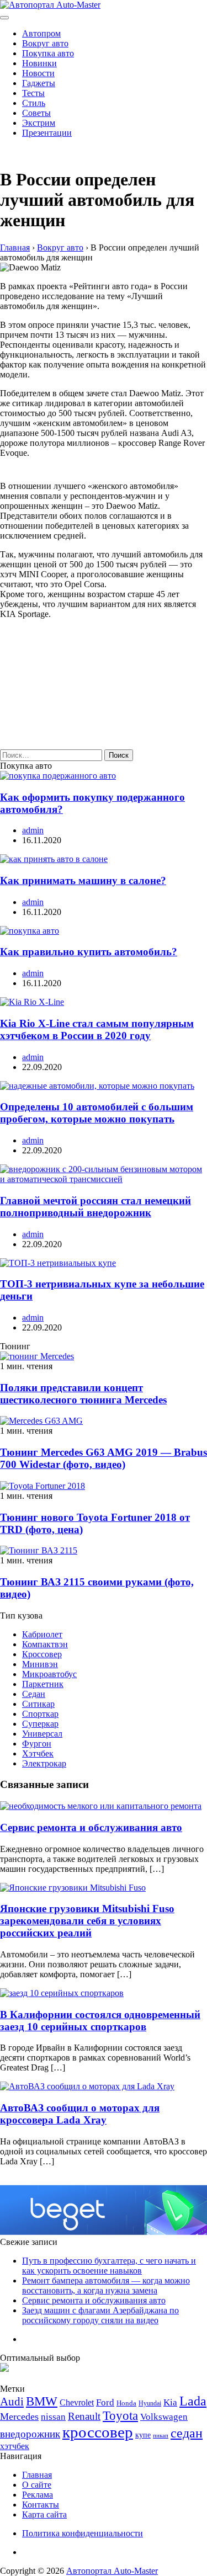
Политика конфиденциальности (83, 2533)
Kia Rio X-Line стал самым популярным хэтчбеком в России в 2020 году (97, 1029)
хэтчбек (15, 2446)
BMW (42, 2401)
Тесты (33, 93)
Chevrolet (77, 2402)
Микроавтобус (49, 1674)
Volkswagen (164, 2417)
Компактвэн (45, 1644)
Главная (37, 2475)
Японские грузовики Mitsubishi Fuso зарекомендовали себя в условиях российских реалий (87, 1921)
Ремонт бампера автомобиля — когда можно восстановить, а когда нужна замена (106, 2285)
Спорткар (40, 1714)
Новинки (39, 63)
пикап (161, 2436)
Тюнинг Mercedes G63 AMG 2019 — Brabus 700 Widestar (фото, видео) (104, 1458)
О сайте (37, 2485)
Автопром (41, 33)
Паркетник (43, 1684)
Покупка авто (48, 53)
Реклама (38, 2495)
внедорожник (30, 2434)
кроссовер (98, 2432)
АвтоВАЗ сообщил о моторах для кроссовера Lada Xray (80, 2114)
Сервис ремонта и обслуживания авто (91, 1827)
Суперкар (40, 1724)
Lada (193, 2401)
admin (33, 830)
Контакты (41, 2505)
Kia (170, 2402)
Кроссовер (42, 1654)
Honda (126, 2403)
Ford (105, 2402)
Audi (12, 2402)
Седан (34, 1694)
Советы (36, 113)
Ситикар (38, 1704)
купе (143, 2435)
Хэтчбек (38, 1753)
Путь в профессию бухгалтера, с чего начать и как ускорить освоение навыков (109, 2266)
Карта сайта (44, 2514)
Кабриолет (42, 1634)
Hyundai (150, 2403)
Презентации (47, 133)
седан (187, 2433)
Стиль (34, 103)
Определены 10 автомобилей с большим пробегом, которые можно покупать (97, 1113)
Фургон (37, 1744)
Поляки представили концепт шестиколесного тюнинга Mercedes (83, 1394)
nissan (53, 2417)
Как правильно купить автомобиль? (89, 952)
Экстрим (39, 123)
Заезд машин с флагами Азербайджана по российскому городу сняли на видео (100, 2315)
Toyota (120, 2416)
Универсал (42, 1734)
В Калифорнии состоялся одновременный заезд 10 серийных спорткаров (100, 2021)
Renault (84, 2416)
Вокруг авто (45, 43)
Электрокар (44, 1763)
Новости (38, 73)
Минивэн (40, 1664)
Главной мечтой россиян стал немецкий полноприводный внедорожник (95, 1207)
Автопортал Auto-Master (112, 2571)
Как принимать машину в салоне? (83, 880)
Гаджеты (39, 83)
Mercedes (19, 2417)
